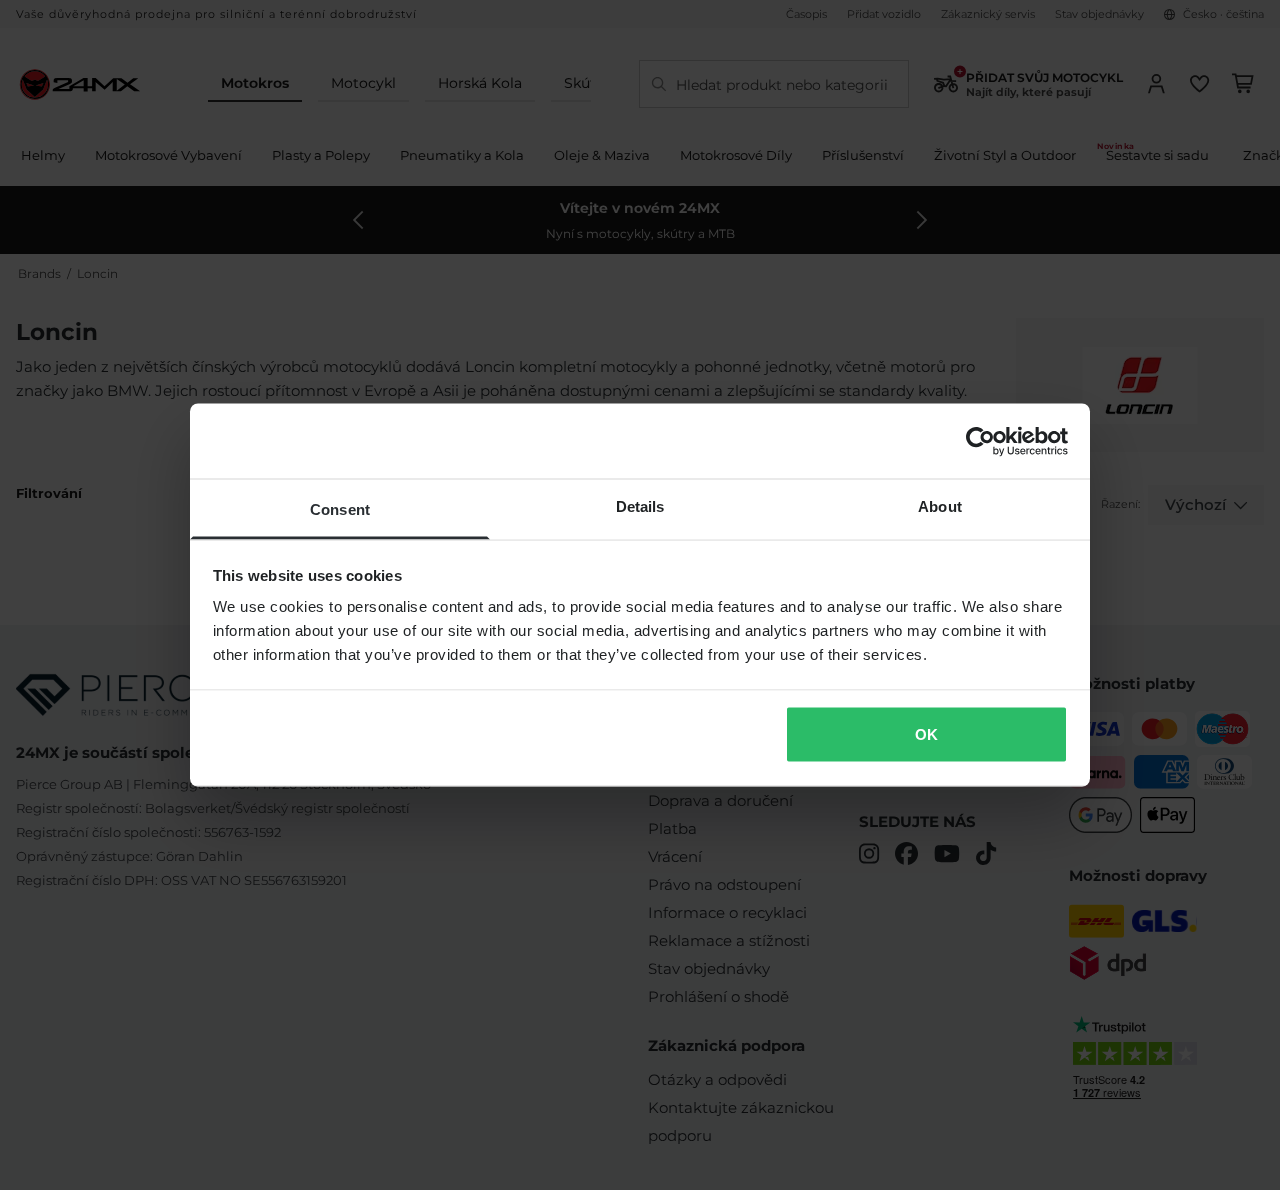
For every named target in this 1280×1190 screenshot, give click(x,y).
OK (926, 733)
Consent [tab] (340, 509)
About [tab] (940, 506)
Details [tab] (640, 506)
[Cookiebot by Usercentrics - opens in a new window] (980, 441)
